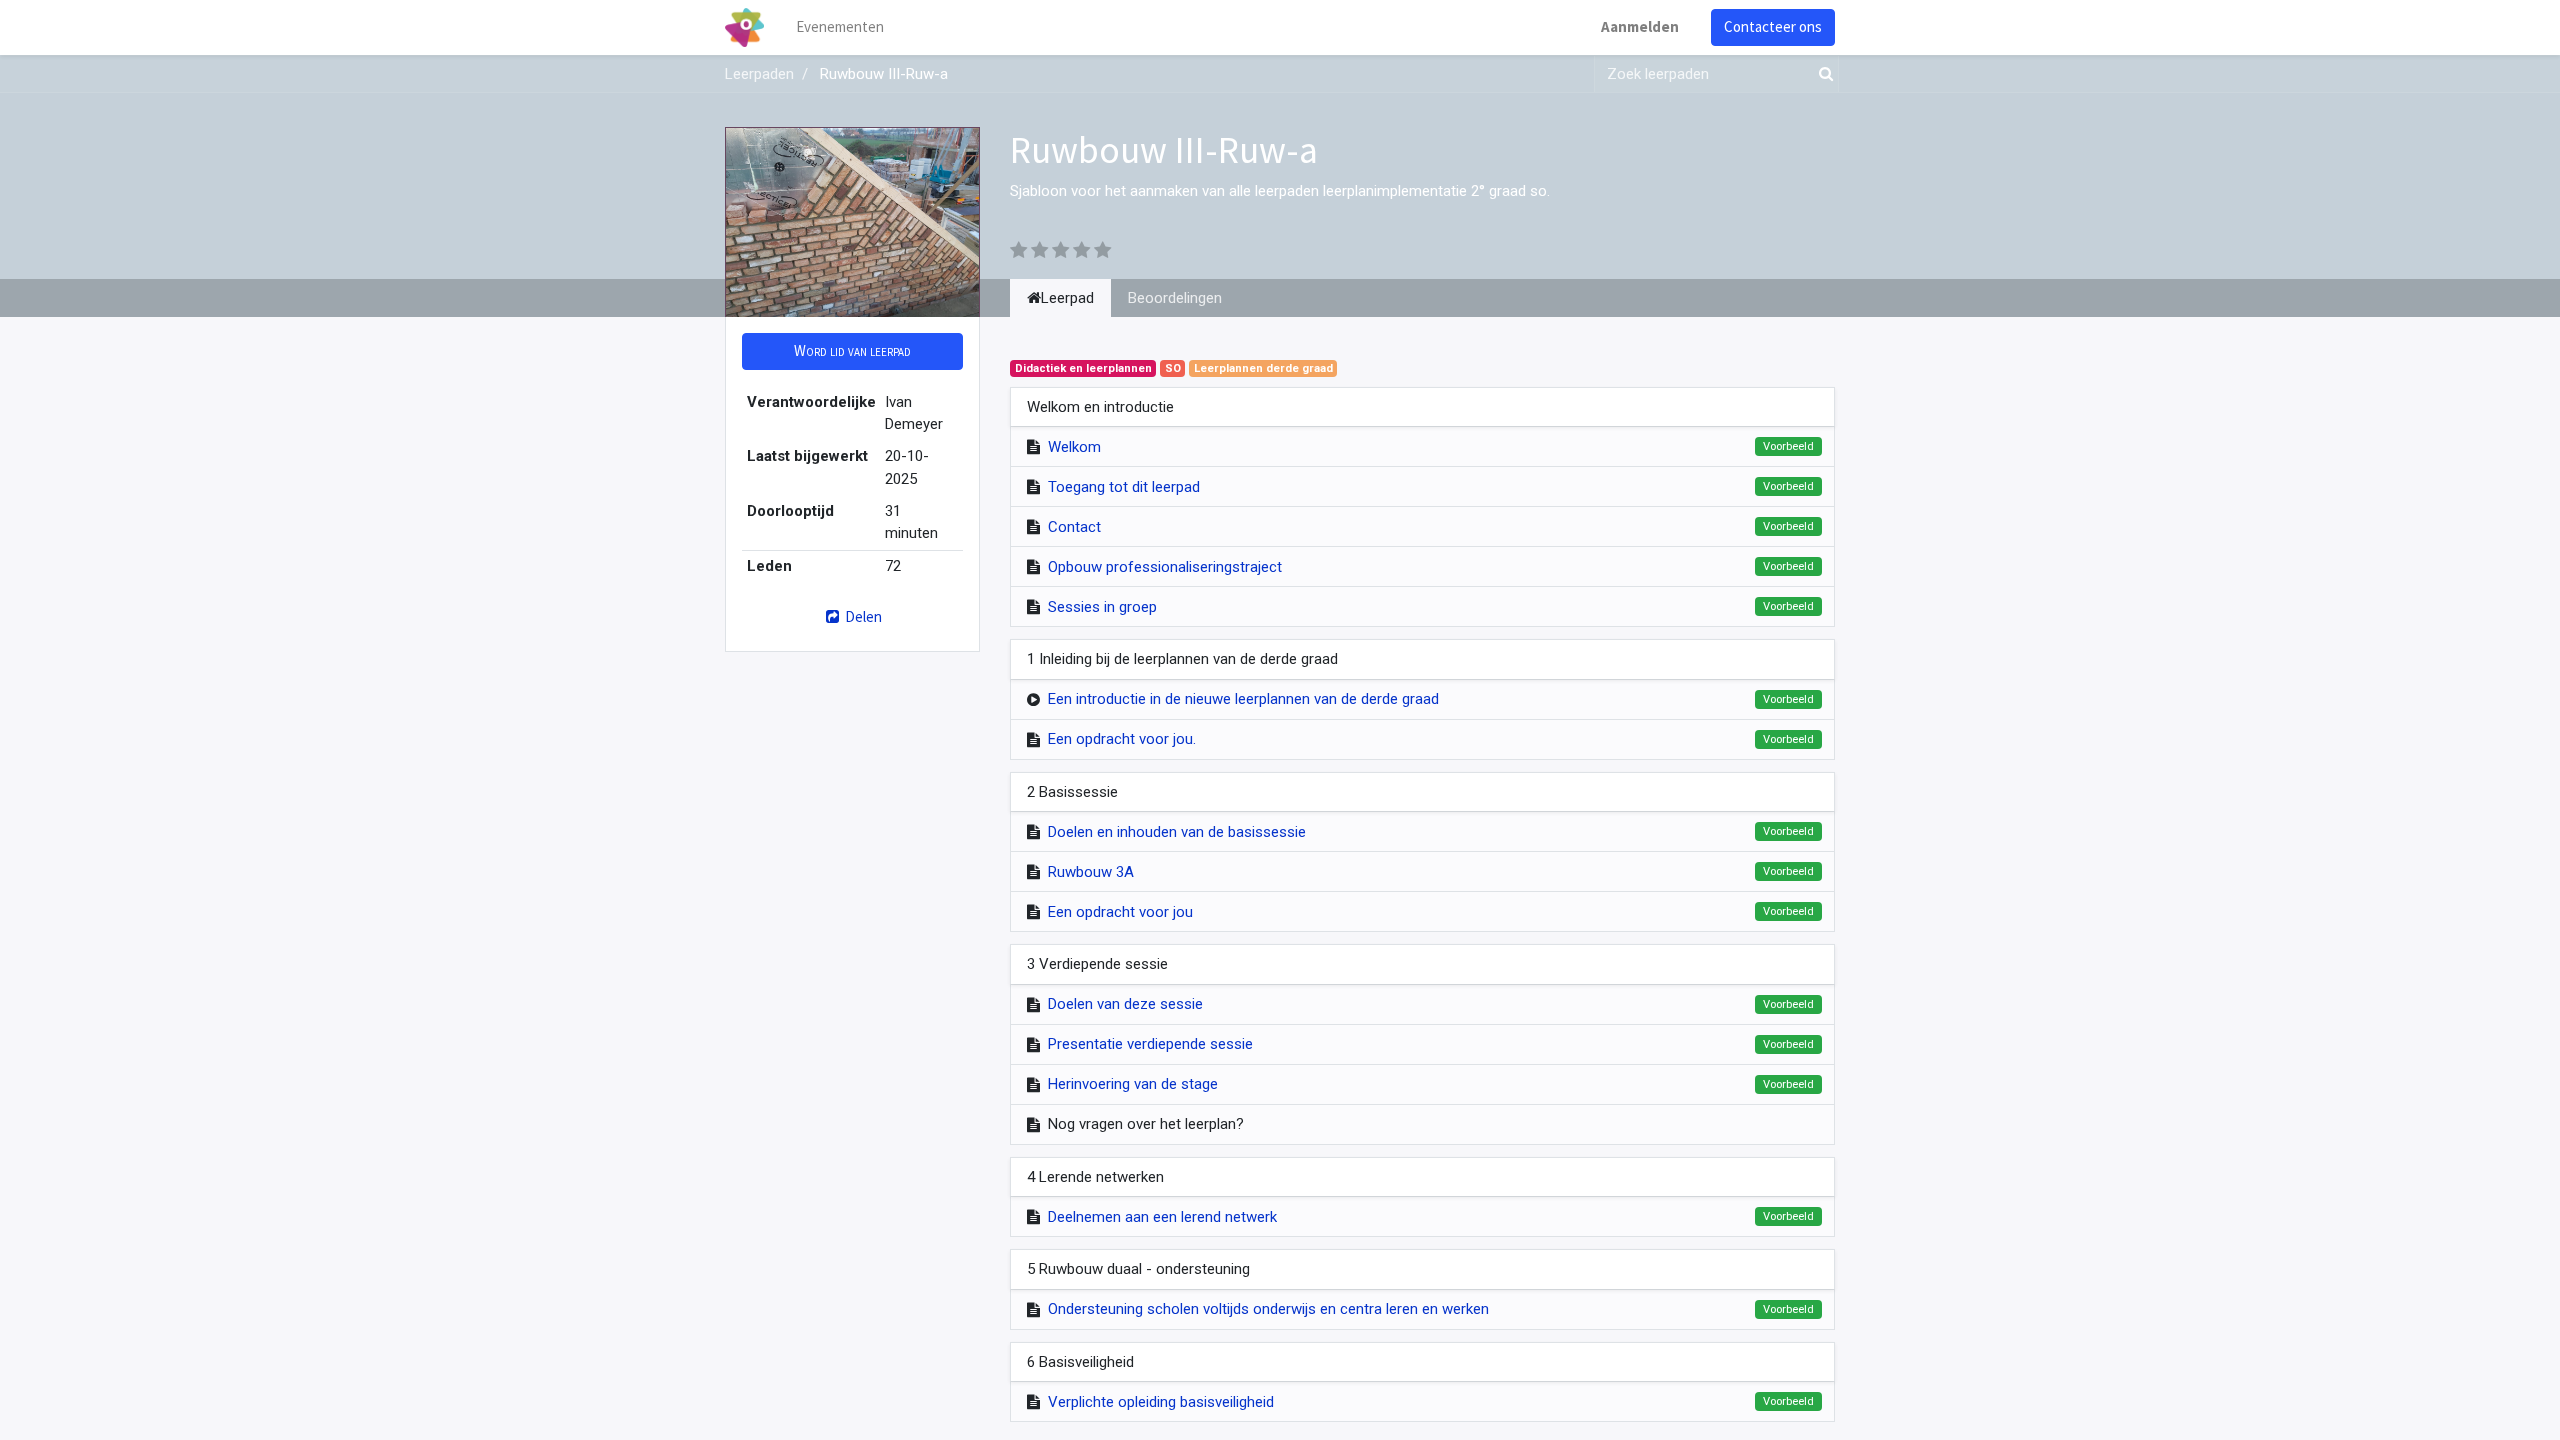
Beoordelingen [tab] (1175, 298)
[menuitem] (840, 27)
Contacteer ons (1773, 26)
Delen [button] (862, 616)
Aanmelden (1640, 26)
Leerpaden (759, 74)
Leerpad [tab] (1067, 298)
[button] (852, 351)
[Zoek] (1822, 74)
